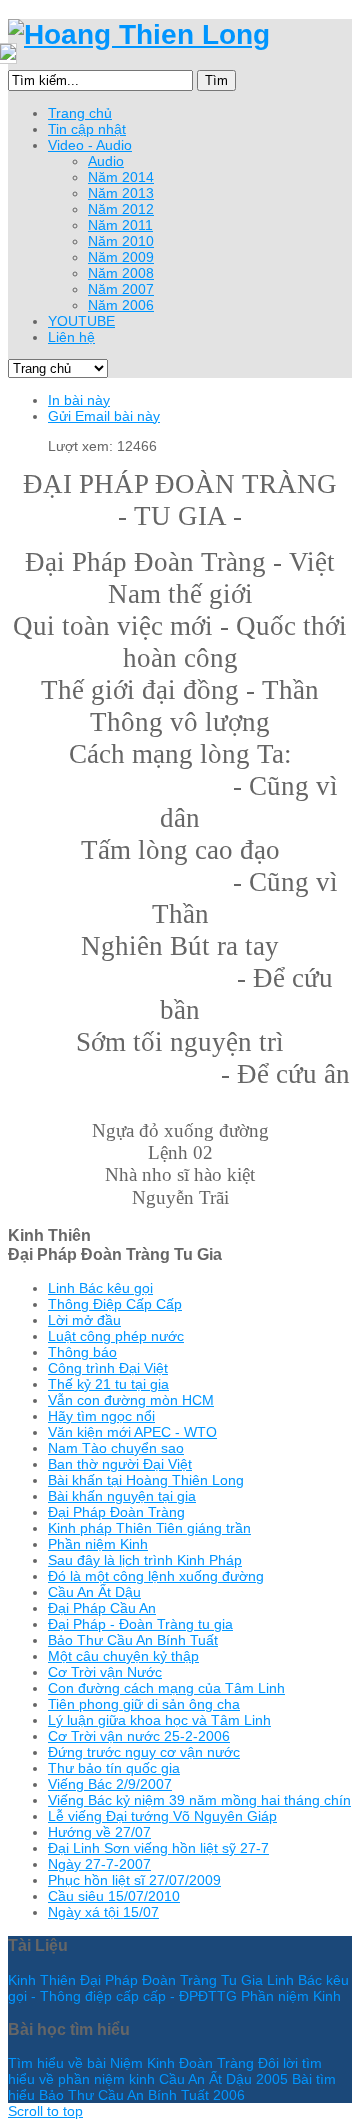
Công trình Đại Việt (108, 1368)
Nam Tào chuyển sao (116, 1448)
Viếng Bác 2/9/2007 (110, 1784)
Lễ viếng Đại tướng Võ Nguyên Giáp (162, 1816)
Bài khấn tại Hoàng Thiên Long (146, 1480)
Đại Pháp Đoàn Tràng (116, 1512)
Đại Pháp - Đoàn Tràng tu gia (140, 1624)
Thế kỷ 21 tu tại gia (108, 1384)
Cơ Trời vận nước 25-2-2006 (139, 1736)
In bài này (79, 400)
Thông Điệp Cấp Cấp (115, 1304)
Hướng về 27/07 (99, 1832)
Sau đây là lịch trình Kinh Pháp (145, 1560)
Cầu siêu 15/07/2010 (114, 1896)
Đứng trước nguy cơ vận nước (144, 1752)
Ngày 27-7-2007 (99, 1864)
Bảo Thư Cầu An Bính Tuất (133, 1640)
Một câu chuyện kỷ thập (123, 1656)
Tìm (216, 80)
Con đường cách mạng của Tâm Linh (166, 1688)
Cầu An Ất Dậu (94, 1592)
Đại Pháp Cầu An (102, 1608)
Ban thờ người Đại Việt (120, 1464)
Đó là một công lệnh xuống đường (156, 1576)
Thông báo (82, 1352)
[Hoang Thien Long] (139, 34)
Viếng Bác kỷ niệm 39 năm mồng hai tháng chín (199, 1800)
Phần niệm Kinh (98, 1544)
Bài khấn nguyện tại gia (122, 1496)
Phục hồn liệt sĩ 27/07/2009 (134, 1880)
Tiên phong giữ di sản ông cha (144, 1704)
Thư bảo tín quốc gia (114, 1768)
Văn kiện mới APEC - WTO (132, 1432)
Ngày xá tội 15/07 (103, 1912)
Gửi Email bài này (104, 416)
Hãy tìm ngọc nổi (101, 1416)
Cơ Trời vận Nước (105, 1672)
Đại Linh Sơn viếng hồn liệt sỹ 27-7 (158, 1848)
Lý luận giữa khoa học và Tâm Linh (159, 1720)
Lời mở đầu (84, 1320)
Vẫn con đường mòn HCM (131, 1400)
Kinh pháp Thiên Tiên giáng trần (149, 1528)
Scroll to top (45, 2111)
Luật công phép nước (116, 1336)
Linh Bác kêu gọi (100, 1288)
